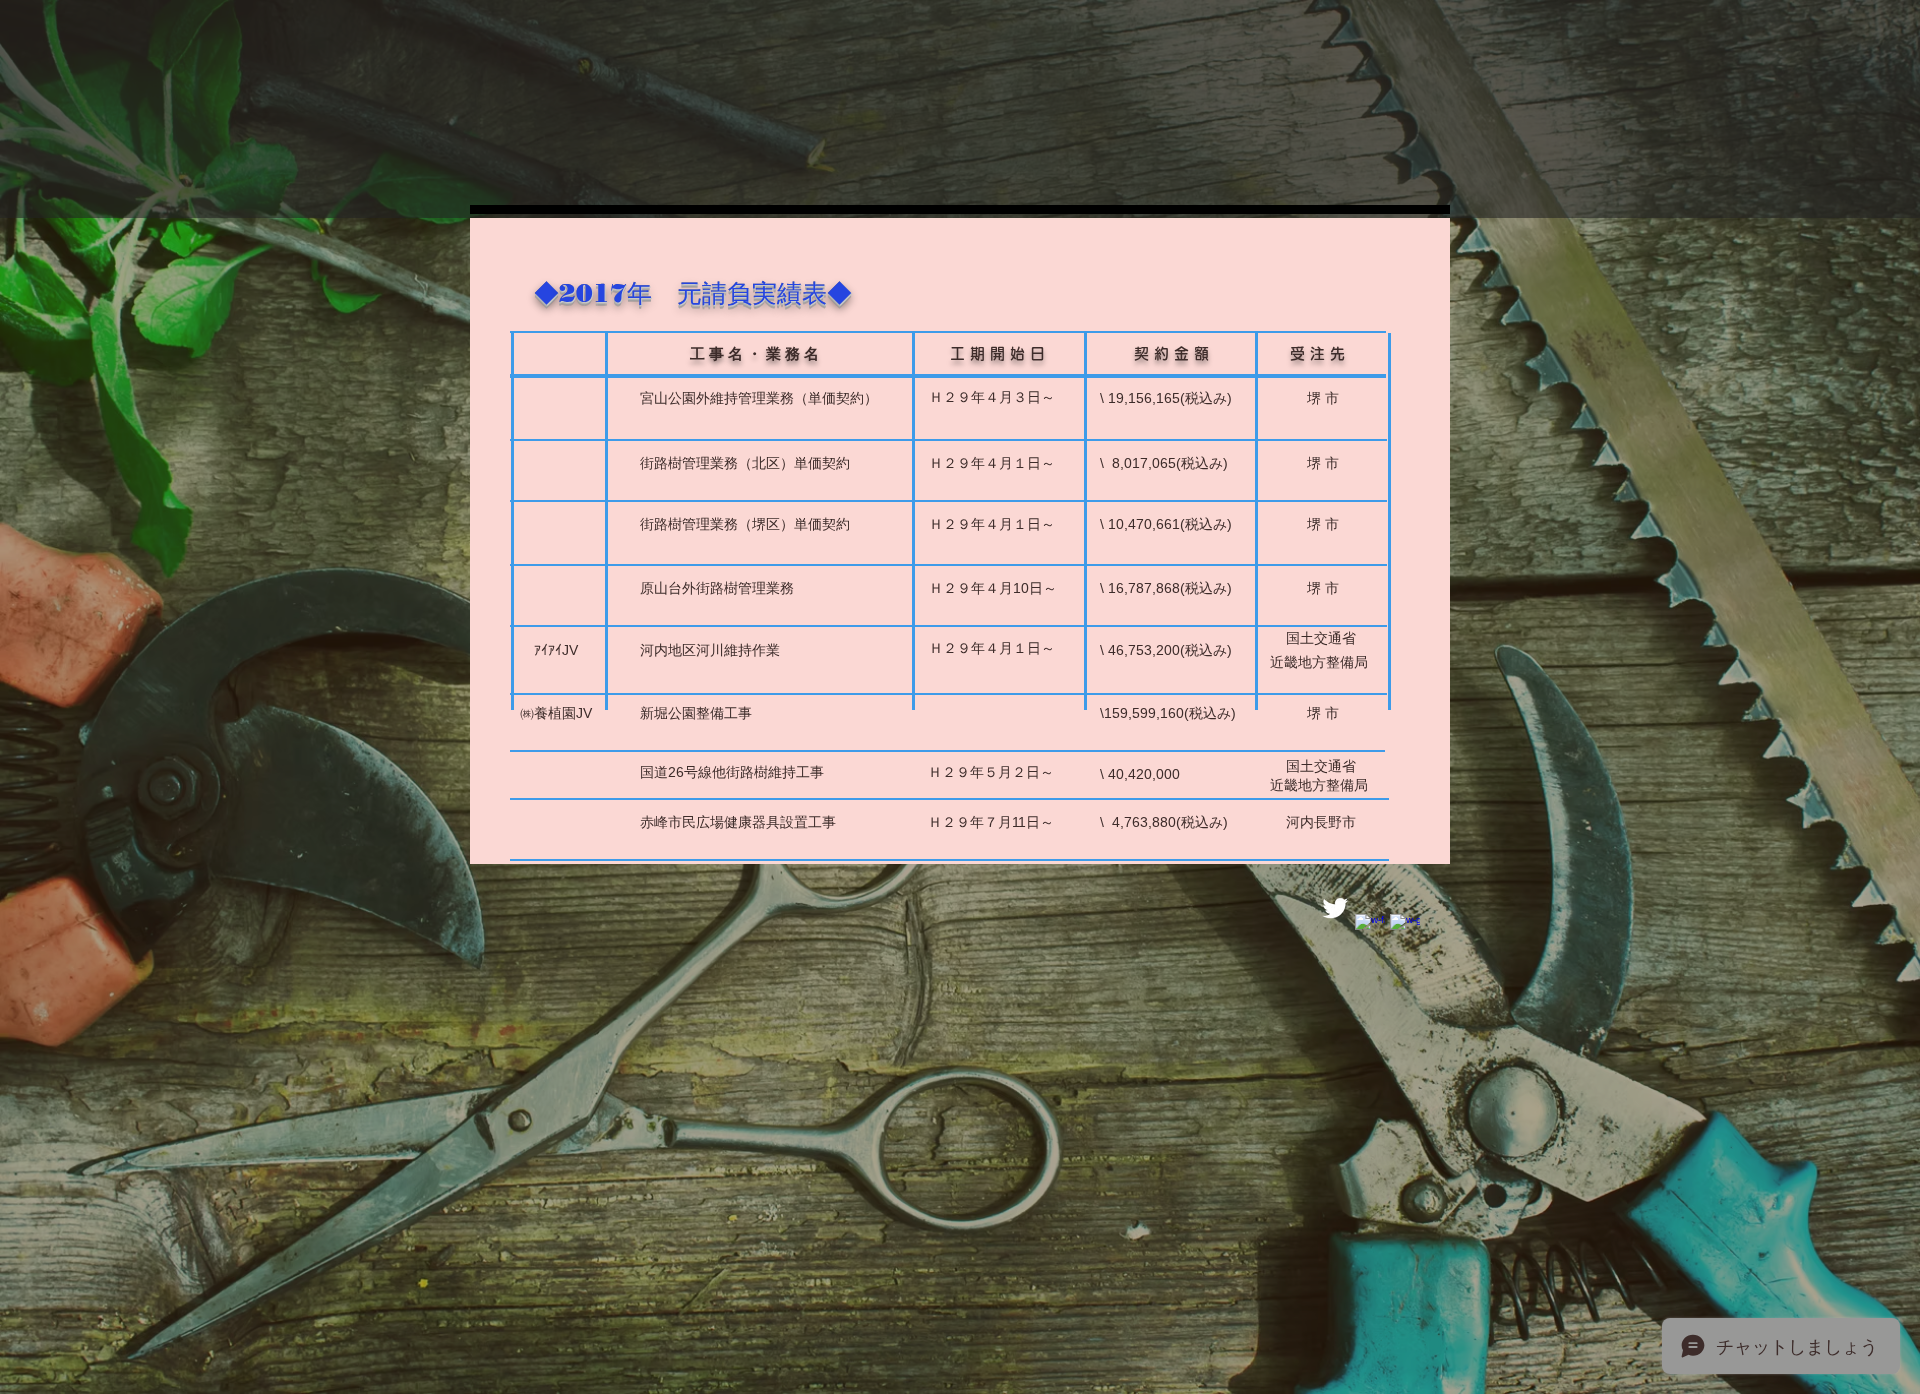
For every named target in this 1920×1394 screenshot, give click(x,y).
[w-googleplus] (1405, 929)
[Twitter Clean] (1335, 908)
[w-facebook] (1370, 929)
